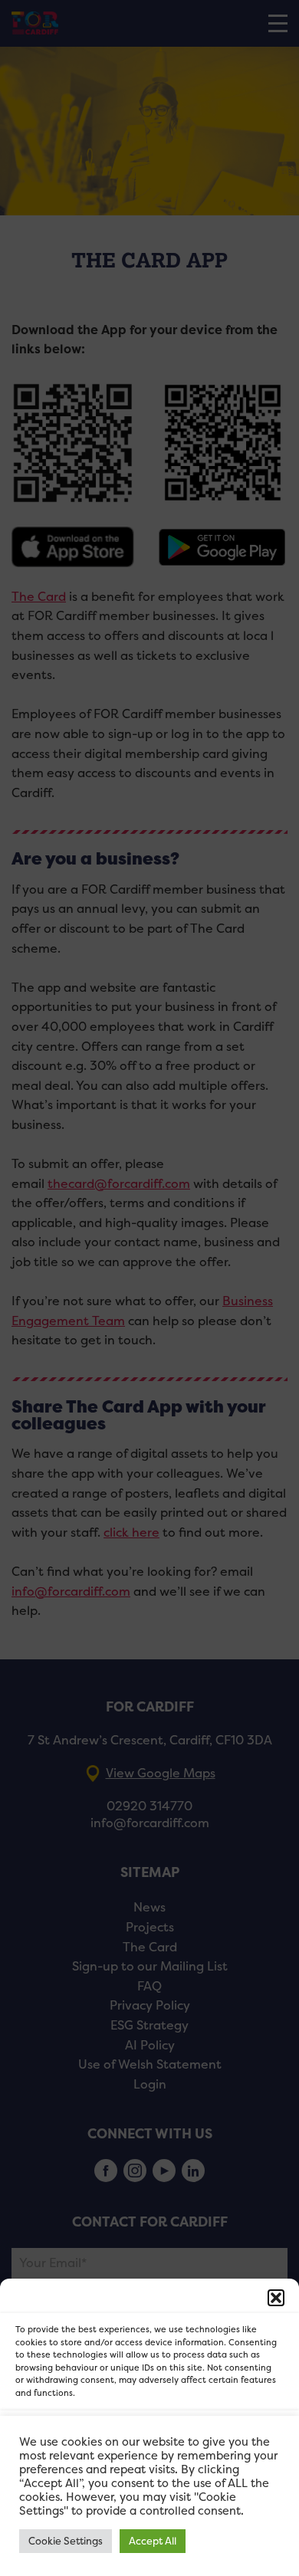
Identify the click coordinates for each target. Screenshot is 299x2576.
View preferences (150, 2522)
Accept (150, 2438)
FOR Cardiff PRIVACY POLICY (82, 2556)
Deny (150, 2480)
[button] (276, 2298)
